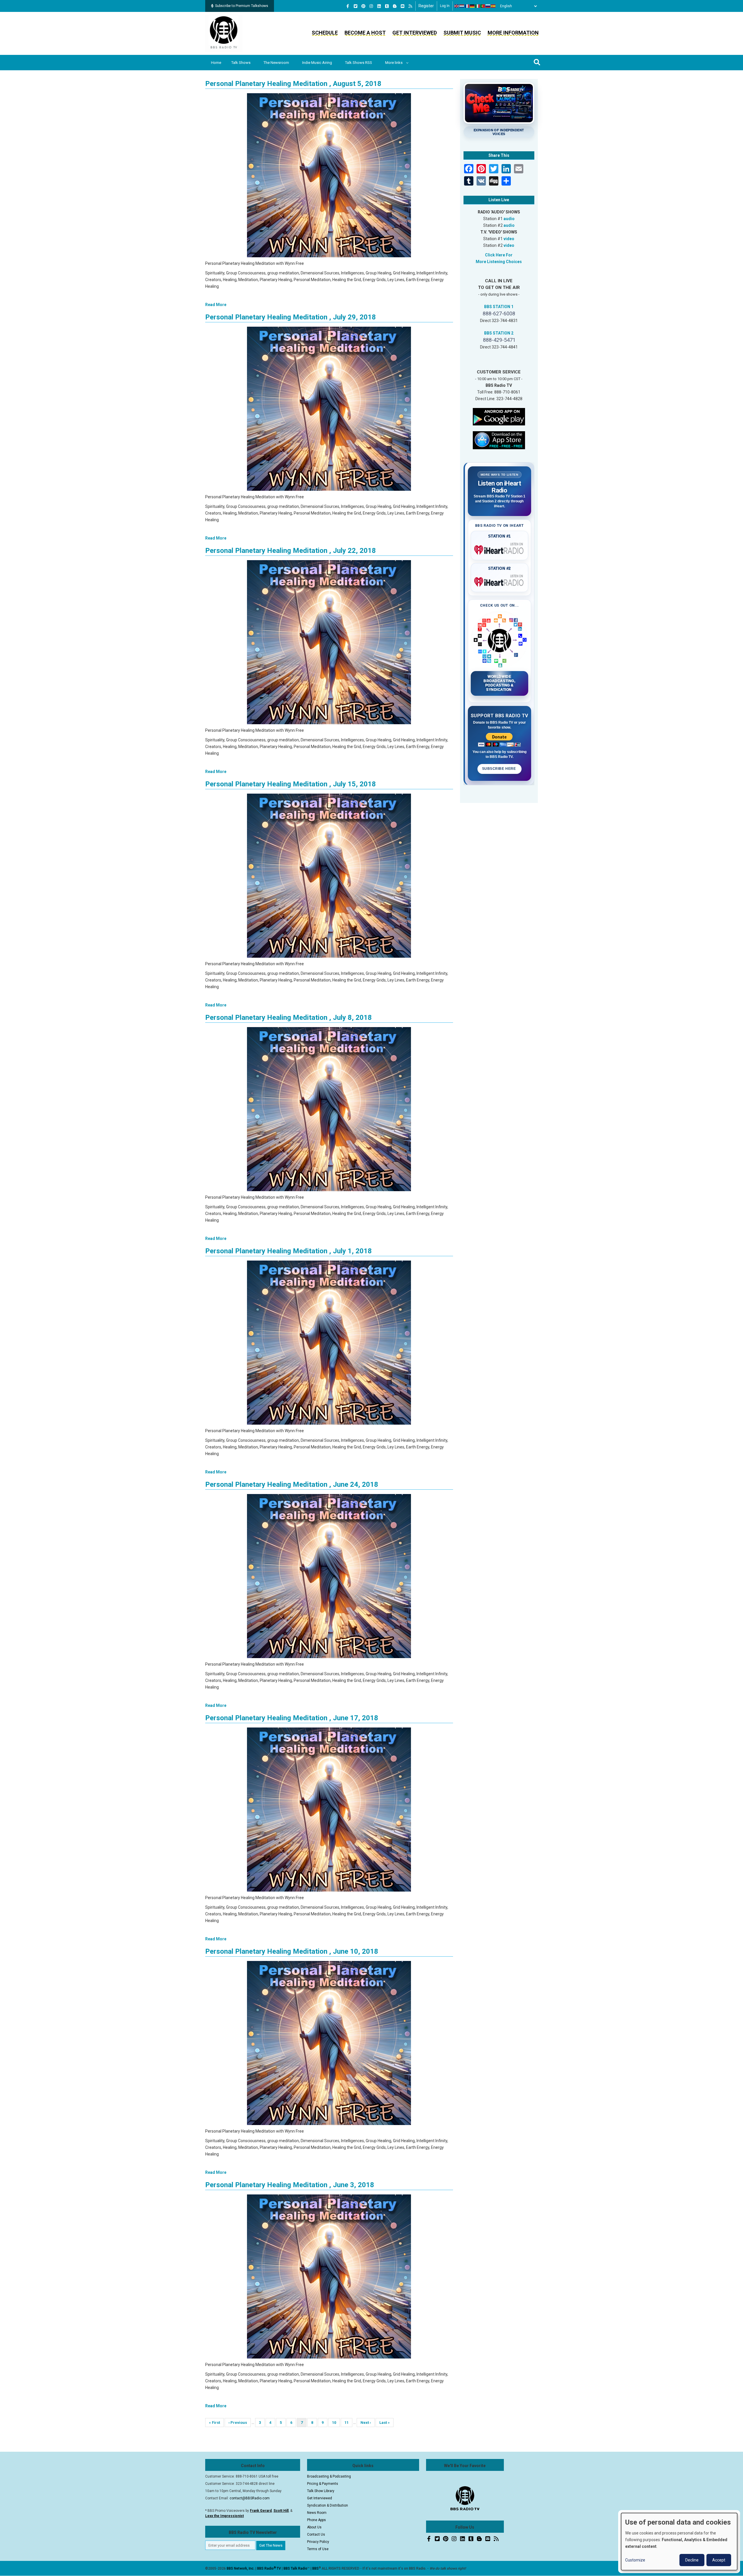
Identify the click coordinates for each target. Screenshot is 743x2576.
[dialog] (679, 2542)
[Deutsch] (473, 6)
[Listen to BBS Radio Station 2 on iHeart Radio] (500, 581)
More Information (513, 33)
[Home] (224, 33)
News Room (317, 2513)
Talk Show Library (321, 2491)
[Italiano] (478, 6)
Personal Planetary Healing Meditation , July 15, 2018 (291, 784)
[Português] (483, 6)
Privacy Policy (318, 2542)
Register (426, 6)
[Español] (493, 6)
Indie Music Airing (317, 63)
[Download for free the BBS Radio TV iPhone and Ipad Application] (499, 440)
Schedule (325, 33)
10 (336, 2423)
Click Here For (499, 255)
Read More (216, 305)
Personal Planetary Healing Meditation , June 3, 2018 (290, 2185)
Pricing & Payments (323, 2484)
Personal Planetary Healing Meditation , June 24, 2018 (292, 1484)
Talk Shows (241, 63)
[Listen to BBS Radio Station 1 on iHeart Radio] (500, 549)
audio (509, 219)
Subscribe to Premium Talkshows (242, 6)
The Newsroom (276, 63)
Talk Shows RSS (359, 63)
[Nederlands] (462, 6)
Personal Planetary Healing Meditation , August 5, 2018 (293, 84)
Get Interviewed (415, 33)
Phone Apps (317, 2520)
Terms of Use (318, 2549)
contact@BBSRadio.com (250, 2498)
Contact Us (316, 2534)
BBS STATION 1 (499, 307)
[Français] (467, 6)
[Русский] (488, 6)
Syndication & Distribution (328, 2505)
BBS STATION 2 (499, 333)
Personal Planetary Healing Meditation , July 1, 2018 (288, 1251)
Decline (692, 2560)
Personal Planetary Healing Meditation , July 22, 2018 (291, 551)
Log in (445, 6)
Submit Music (462, 33)
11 (348, 2423)
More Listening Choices (499, 262)
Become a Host (365, 33)
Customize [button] (635, 2560)
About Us (314, 2527)
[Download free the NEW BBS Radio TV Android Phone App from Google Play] (499, 416)
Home (216, 63)
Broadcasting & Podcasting (329, 2476)
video (509, 239)
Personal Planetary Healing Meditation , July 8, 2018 (288, 1018)
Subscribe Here (499, 769)
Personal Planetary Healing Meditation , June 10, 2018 (292, 1951)
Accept (719, 2560)
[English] (457, 6)
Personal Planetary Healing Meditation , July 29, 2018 (291, 317)
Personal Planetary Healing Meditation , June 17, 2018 (292, 1718)
